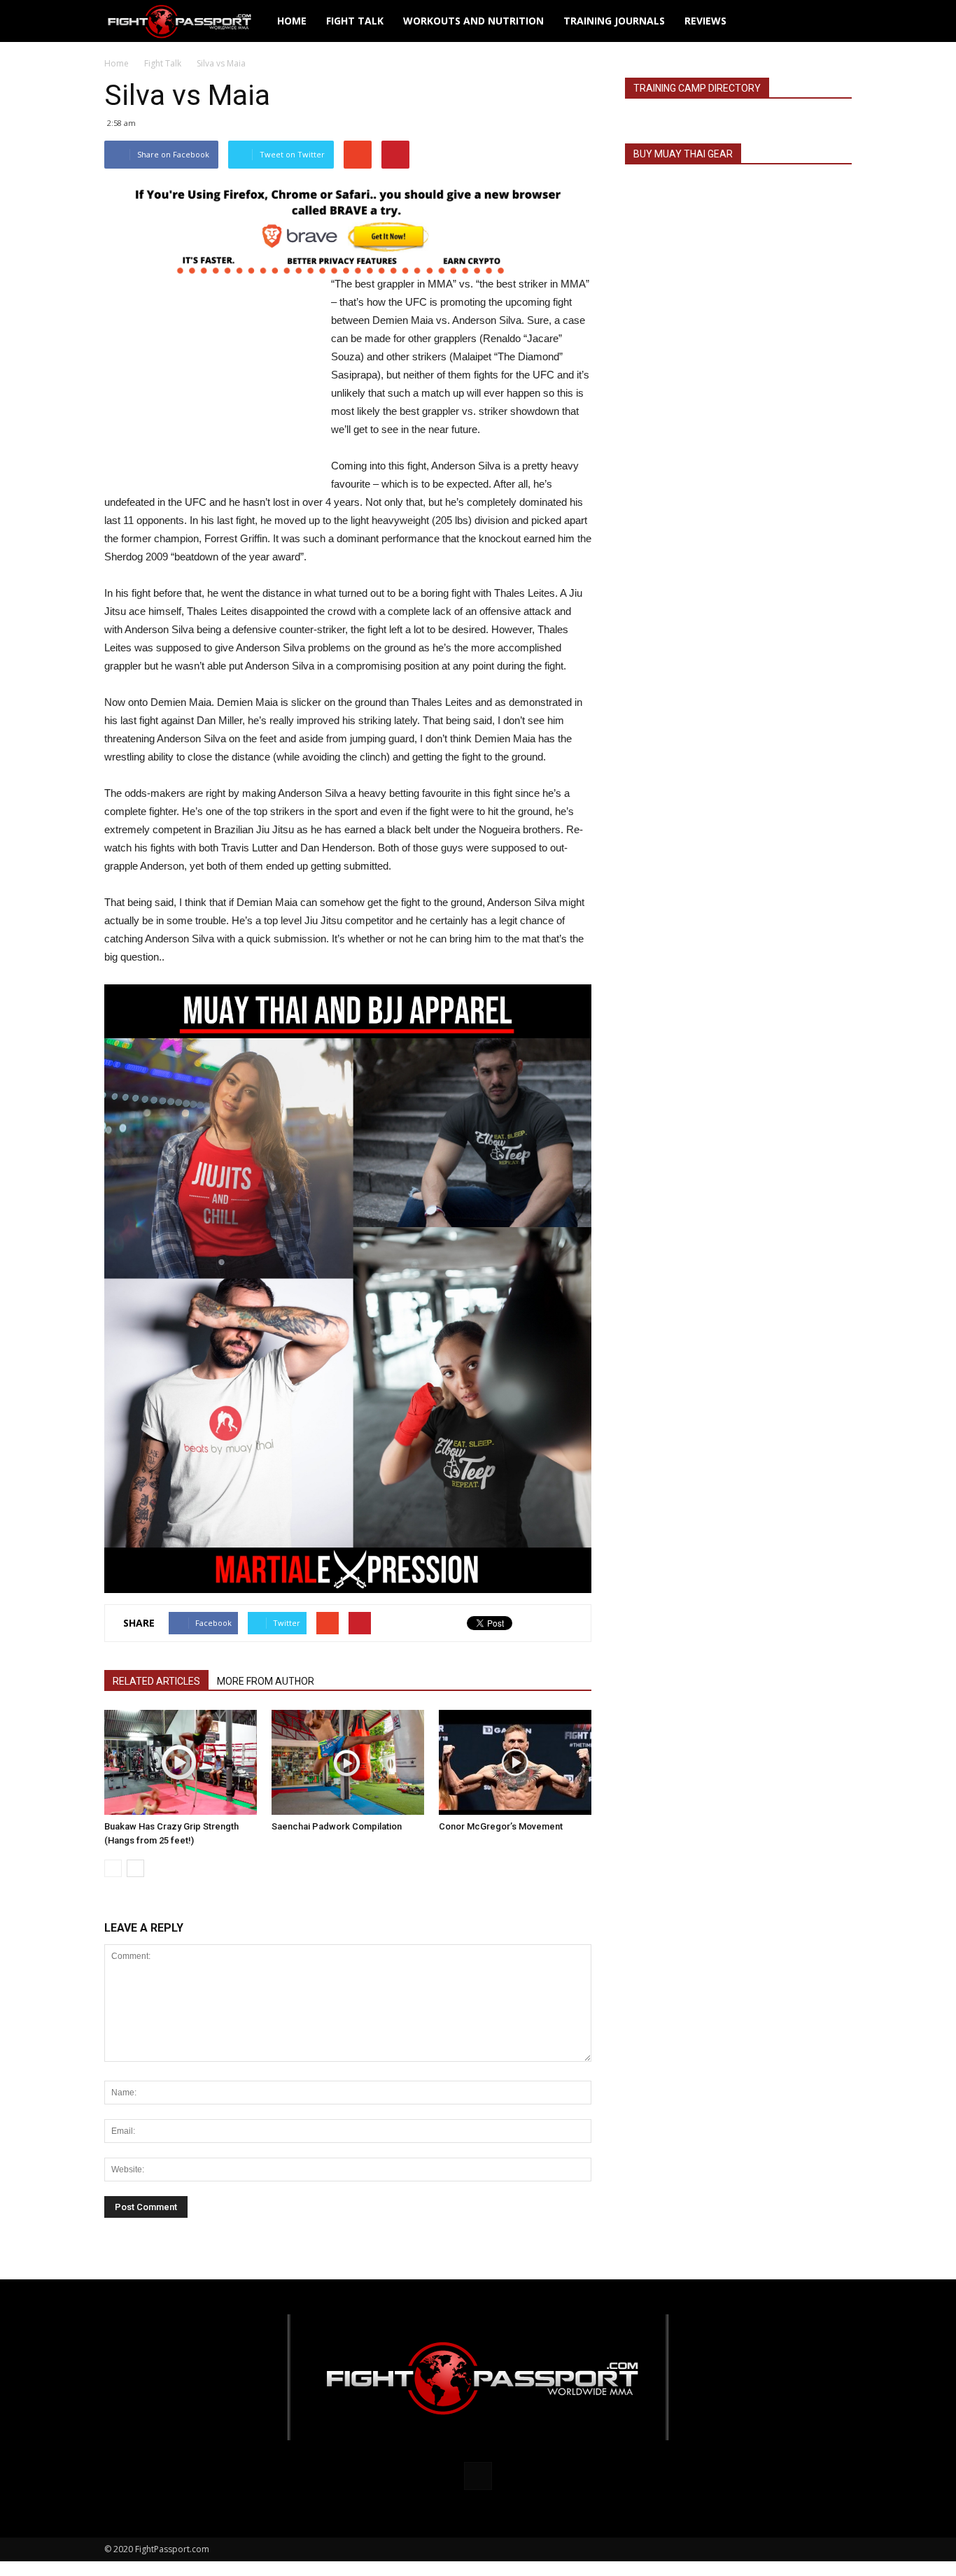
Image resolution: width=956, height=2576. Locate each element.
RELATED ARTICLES (156, 1681)
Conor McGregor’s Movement (501, 1826)
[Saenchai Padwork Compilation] (348, 1762)
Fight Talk (355, 21)
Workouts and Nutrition (473, 21)
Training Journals (614, 21)
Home (292, 21)
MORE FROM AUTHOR (266, 1681)
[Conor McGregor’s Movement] (515, 1762)
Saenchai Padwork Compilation (337, 1826)
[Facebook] (478, 2476)
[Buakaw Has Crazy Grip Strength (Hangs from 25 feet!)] (181, 1762)
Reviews (705, 21)
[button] (835, 21)
